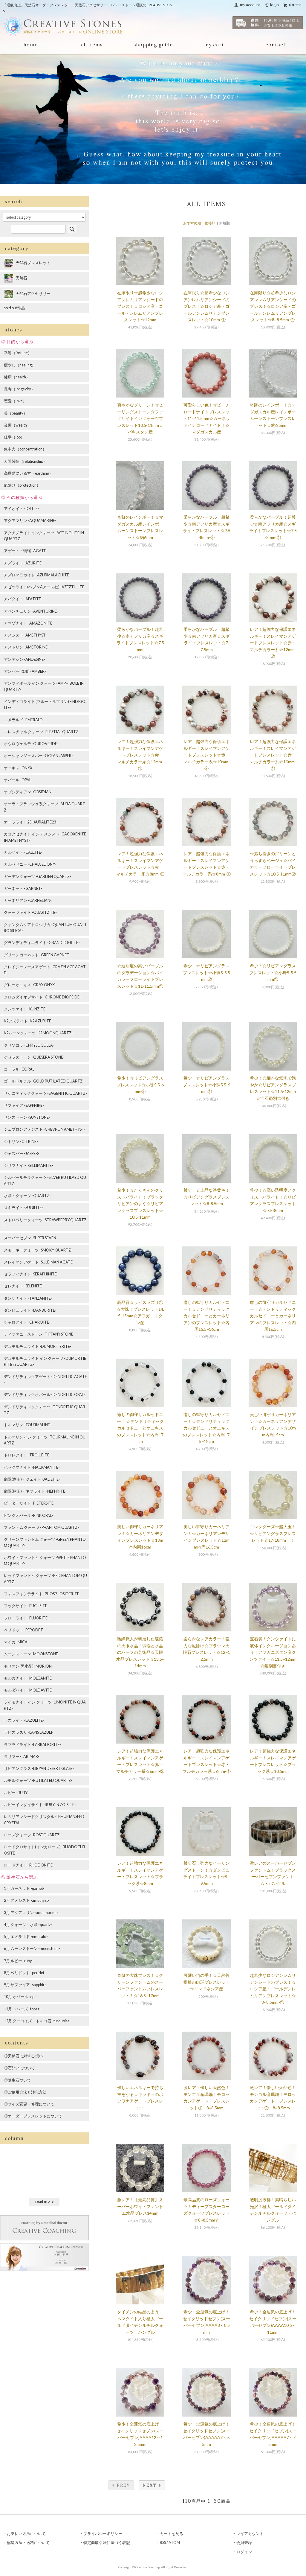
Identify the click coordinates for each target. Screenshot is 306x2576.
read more (45, 2201)
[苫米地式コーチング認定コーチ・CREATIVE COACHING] (44, 2227)
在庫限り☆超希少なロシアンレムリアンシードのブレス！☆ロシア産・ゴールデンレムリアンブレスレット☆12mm (140, 306)
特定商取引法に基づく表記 (107, 2542)
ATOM (174, 2542)
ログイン (244, 2552)
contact (276, 45)
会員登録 (244, 2542)
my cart (214, 45)
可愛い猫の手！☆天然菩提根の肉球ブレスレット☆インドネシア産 (206, 1982)
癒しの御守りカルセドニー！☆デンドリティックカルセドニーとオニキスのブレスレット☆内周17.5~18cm (207, 1428)
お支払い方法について (26, 2534)
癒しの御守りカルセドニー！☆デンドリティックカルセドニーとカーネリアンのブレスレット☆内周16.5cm (273, 1316)
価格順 (210, 223)
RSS (163, 2542)
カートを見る (172, 2534)
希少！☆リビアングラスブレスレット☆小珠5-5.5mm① (273, 972)
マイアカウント (250, 2534)
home (31, 45)
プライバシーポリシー (103, 2534)
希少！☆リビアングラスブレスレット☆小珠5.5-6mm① (206, 1085)
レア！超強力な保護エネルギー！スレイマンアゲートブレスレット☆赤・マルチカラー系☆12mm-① (140, 755)
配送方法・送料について (28, 2542)
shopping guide (153, 45)
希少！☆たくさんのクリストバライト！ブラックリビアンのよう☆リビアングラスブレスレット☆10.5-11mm (140, 1203)
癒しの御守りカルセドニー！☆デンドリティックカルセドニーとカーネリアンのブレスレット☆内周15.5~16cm (206, 1316)
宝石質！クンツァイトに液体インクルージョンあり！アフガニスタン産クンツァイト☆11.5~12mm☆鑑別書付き (273, 1652)
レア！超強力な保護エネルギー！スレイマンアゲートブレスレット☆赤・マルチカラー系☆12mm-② (273, 643)
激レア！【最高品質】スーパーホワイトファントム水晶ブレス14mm (140, 2206)
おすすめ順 (192, 223)
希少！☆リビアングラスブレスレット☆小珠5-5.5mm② (206, 972)
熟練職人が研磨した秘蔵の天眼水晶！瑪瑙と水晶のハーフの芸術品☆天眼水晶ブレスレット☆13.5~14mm (140, 1652)
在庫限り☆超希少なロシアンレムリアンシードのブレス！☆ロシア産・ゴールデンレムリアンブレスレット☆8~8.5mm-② (273, 306)
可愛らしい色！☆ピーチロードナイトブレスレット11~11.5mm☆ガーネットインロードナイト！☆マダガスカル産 (207, 418)
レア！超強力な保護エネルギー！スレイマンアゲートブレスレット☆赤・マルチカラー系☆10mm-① (273, 755)
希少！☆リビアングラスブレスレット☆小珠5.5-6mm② (140, 1085)
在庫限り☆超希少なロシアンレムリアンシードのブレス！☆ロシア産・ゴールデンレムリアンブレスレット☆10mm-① (206, 306)
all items (92, 45)
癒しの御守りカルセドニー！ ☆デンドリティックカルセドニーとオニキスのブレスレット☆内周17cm (140, 1428)
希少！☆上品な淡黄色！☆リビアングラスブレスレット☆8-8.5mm (206, 1197)
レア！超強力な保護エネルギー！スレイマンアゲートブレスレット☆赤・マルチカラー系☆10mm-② (207, 755)
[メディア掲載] (44, 2257)
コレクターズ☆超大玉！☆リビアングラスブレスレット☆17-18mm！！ (273, 1533)
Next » (152, 2485)
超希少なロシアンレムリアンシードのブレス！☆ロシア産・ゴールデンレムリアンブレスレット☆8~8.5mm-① (273, 1989)
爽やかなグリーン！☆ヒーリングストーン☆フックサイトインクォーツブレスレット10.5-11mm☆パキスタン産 (140, 418)
